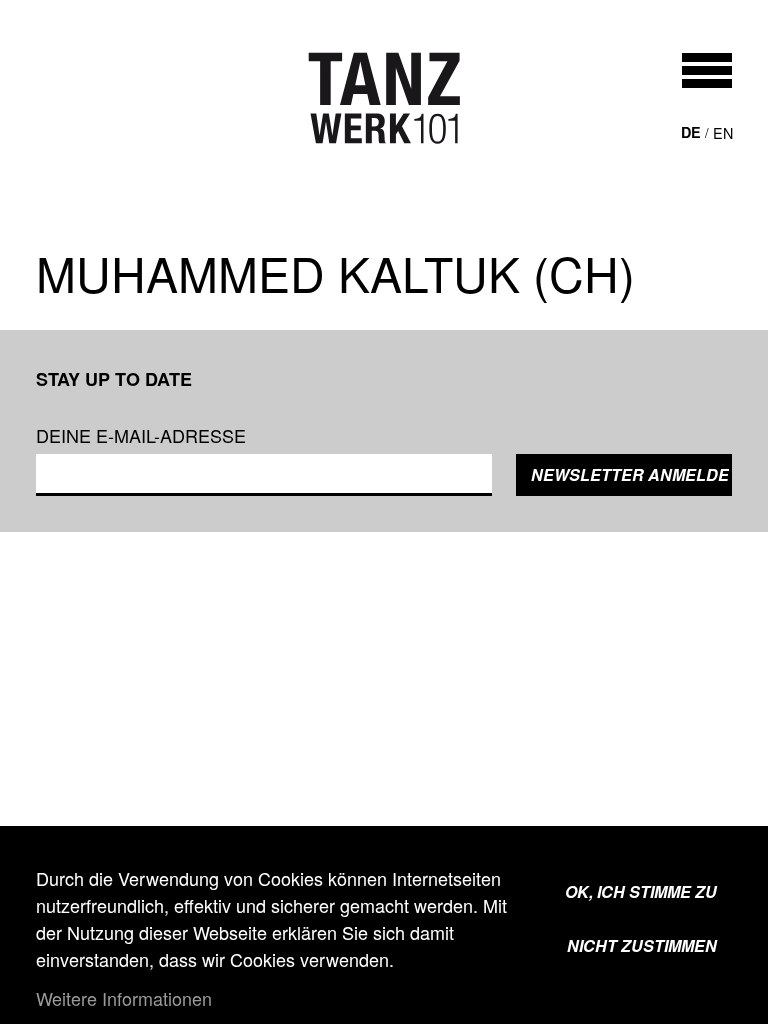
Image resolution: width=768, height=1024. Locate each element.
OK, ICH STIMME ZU (641, 891)
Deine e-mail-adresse (141, 435)
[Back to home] (384, 98)
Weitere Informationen (124, 998)
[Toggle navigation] (707, 70)
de (691, 132)
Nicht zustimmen (642, 945)
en (723, 132)
